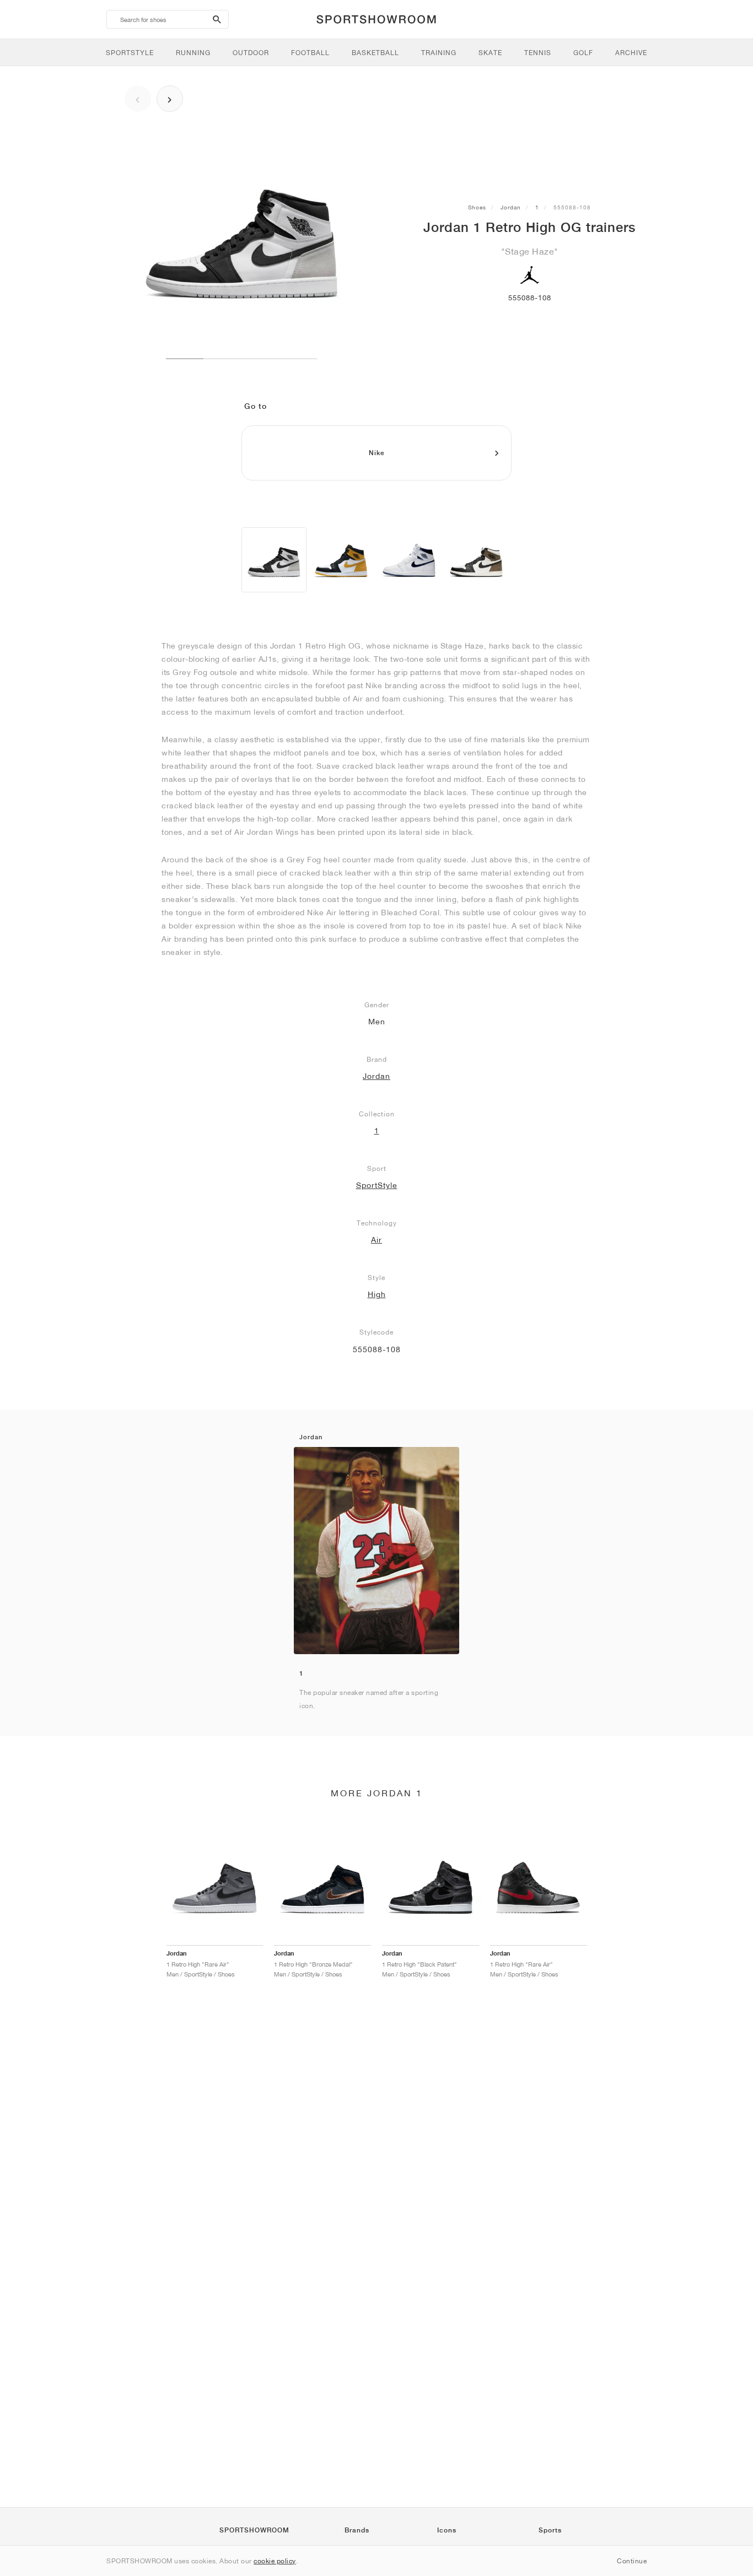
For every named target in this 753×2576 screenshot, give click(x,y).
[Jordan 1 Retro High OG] (274, 560)
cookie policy (275, 2561)
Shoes (477, 207)
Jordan (511, 207)
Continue (632, 2561)
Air (376, 1240)
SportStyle (377, 1185)
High (377, 1294)
